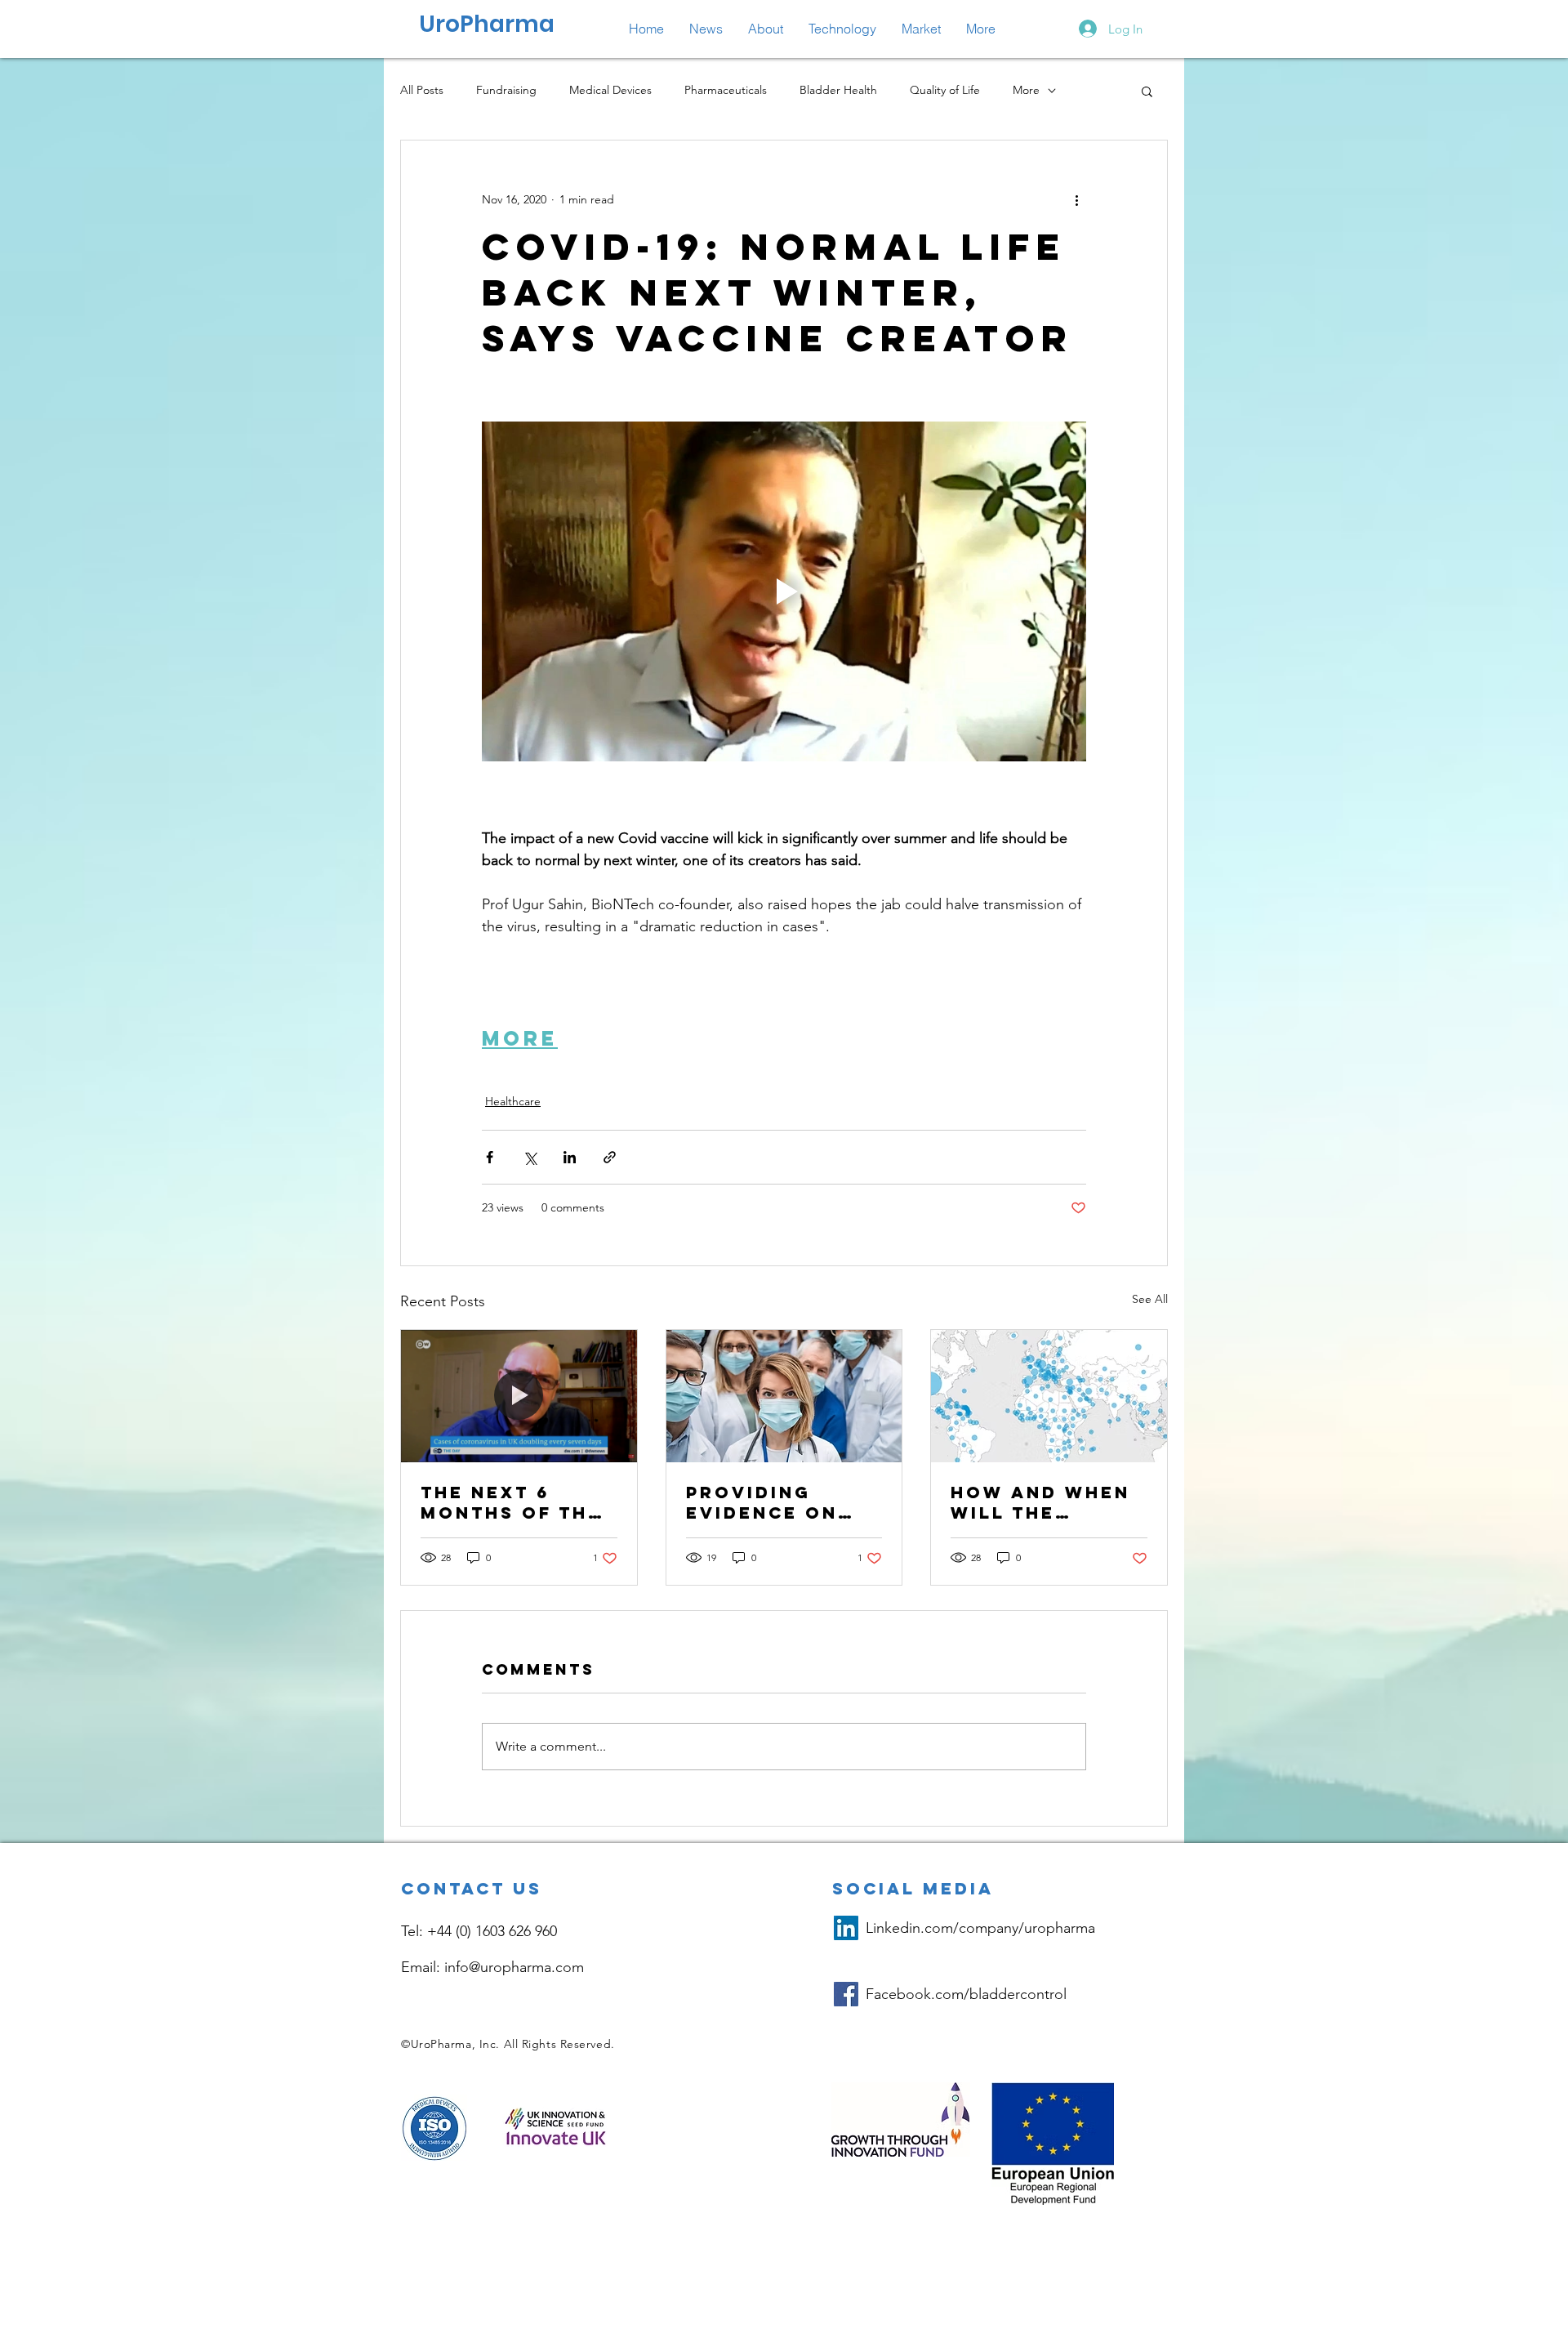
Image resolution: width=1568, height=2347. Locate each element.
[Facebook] (846, 1994)
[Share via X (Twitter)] (530, 1157)
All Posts (422, 90)
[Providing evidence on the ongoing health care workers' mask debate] (784, 1396)
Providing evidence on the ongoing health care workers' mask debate (779, 1502)
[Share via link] (610, 1157)
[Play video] (784, 591)
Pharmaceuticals (726, 90)
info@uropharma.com (514, 1967)
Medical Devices (610, 90)
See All (1150, 1299)
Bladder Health (838, 90)
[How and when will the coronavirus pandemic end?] (1049, 1396)
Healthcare (513, 1101)
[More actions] (1076, 199)
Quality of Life (945, 90)
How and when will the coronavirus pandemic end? (1040, 1502)
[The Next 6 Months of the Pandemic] (519, 1396)
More (1026, 90)
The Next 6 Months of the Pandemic (511, 1502)
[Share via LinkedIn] (570, 1157)
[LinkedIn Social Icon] (846, 1928)
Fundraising (506, 90)
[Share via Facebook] (490, 1157)
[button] (842, 29)
